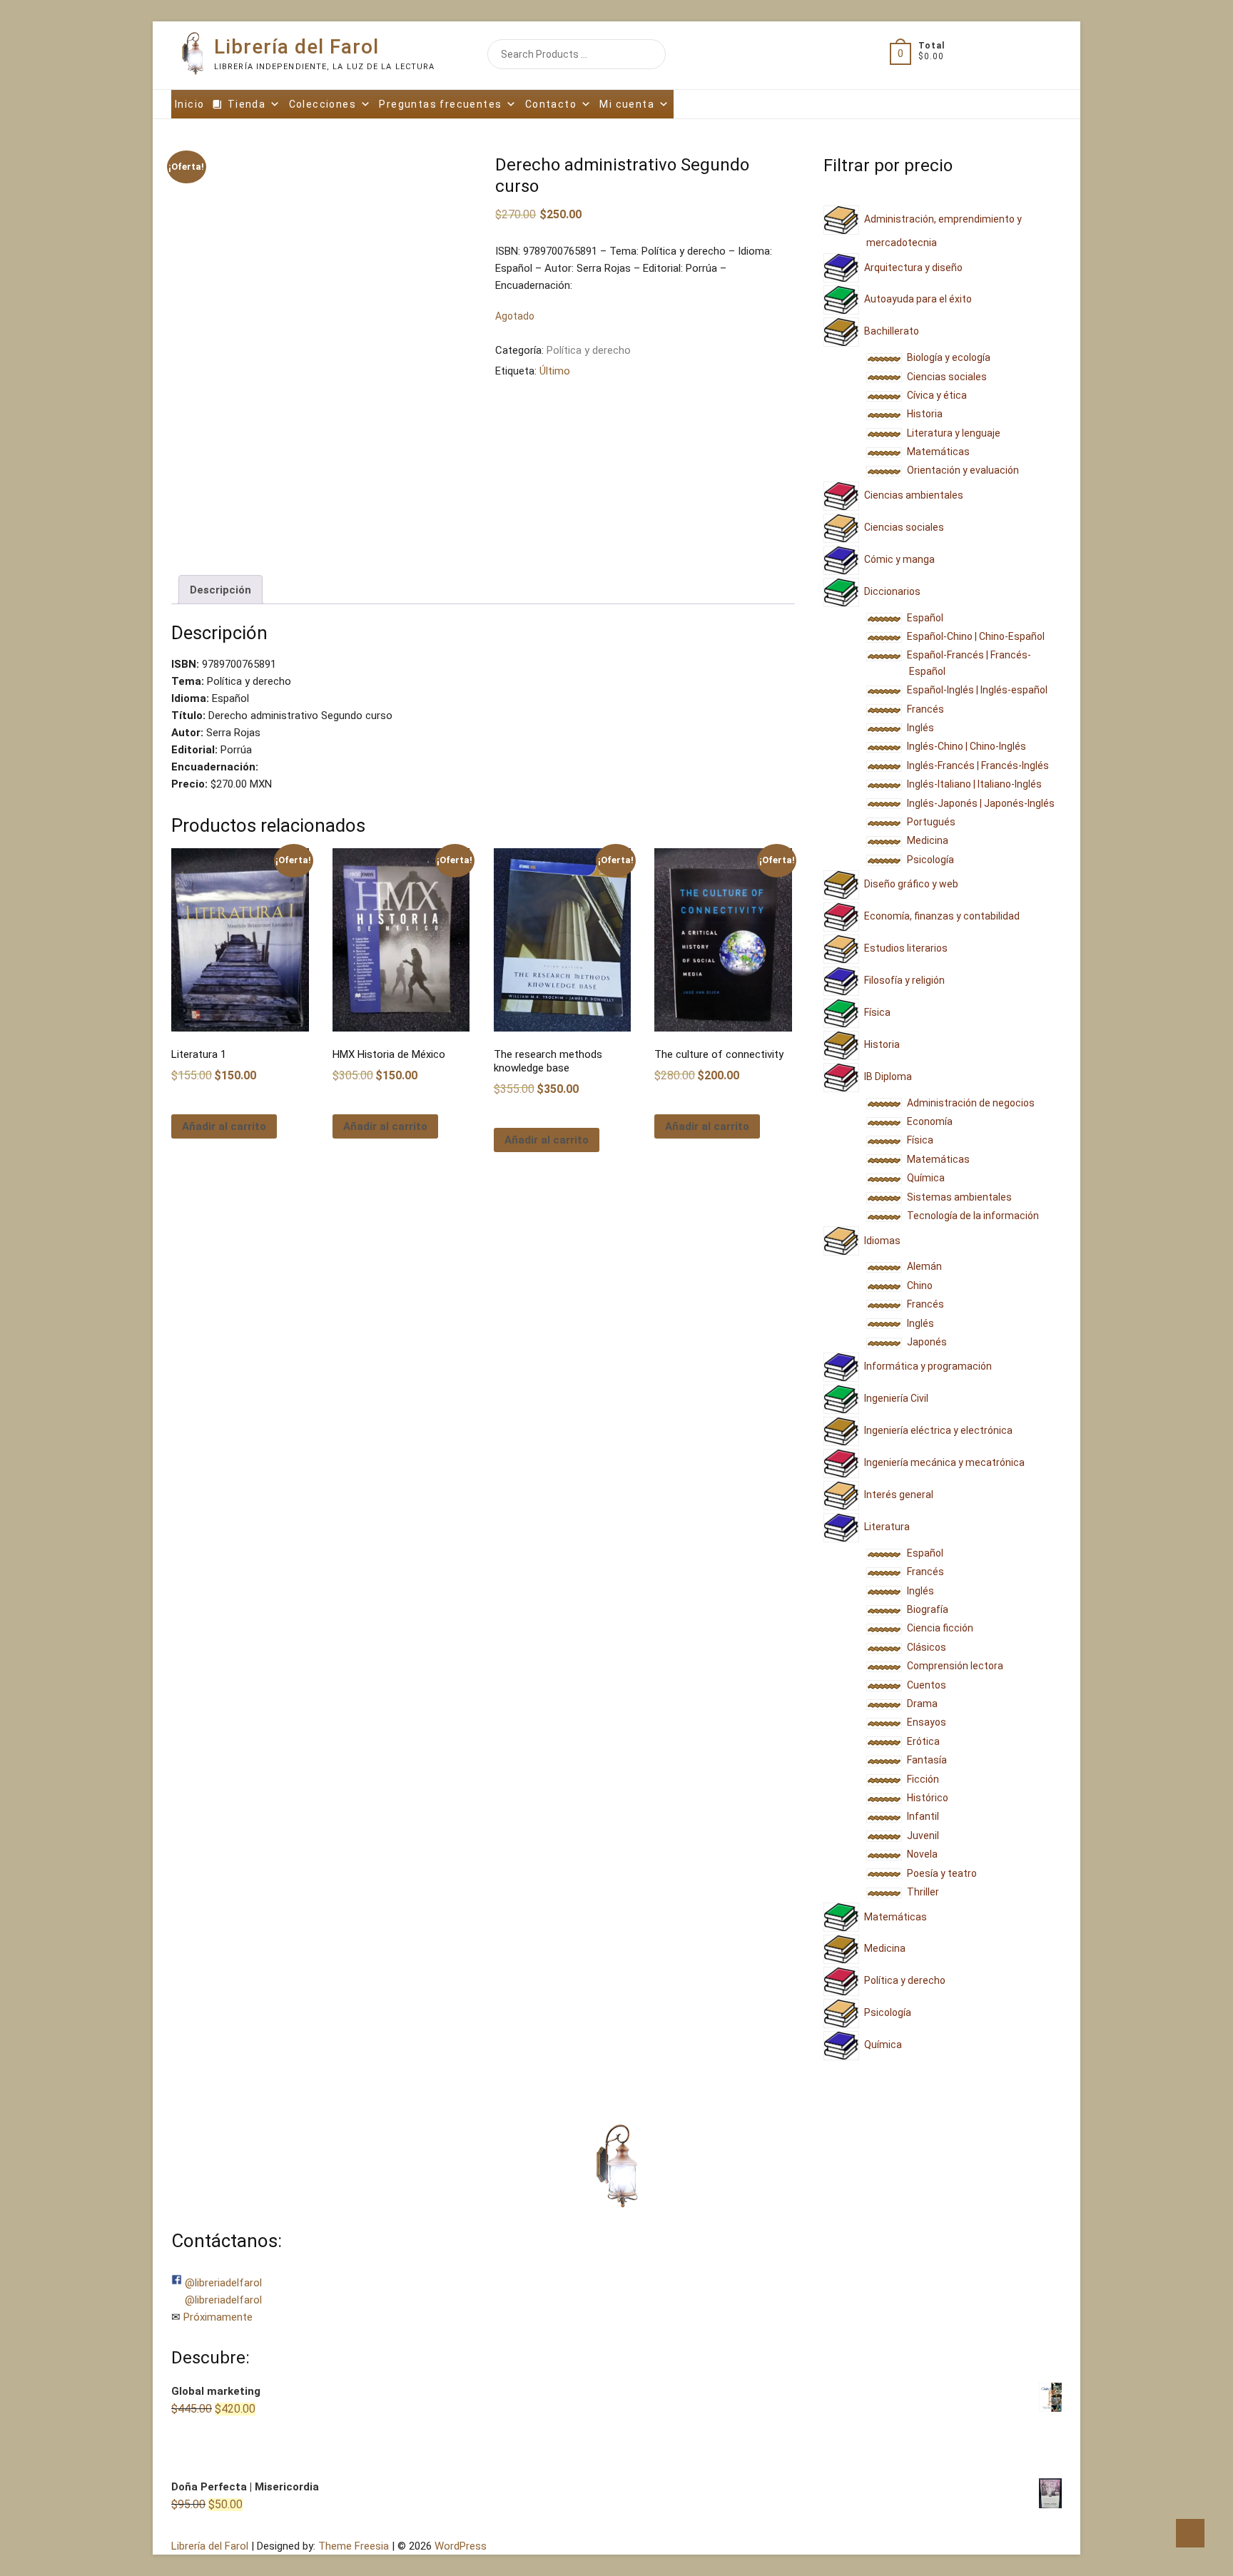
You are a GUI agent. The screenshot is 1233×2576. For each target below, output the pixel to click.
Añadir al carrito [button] (224, 1126)
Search (635, 54)
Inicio (189, 104)
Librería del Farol (296, 47)
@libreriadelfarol (223, 2283)
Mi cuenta (627, 104)
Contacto (551, 104)
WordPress (461, 2546)
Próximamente (218, 2317)
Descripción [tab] (220, 590)
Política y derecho (589, 350)
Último (555, 371)
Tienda (247, 104)
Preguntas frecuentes (440, 104)
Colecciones (323, 104)
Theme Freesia (354, 2546)
